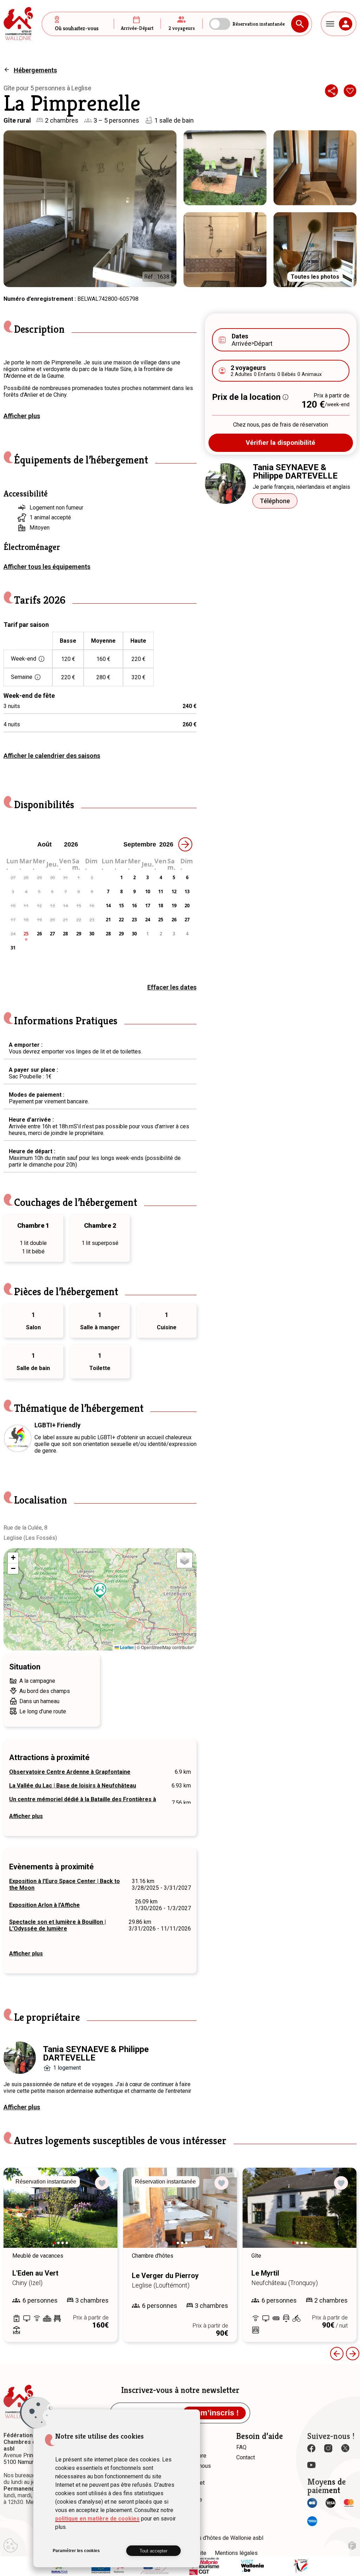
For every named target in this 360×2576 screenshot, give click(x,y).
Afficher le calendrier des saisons (52, 756)
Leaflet (126, 1647)
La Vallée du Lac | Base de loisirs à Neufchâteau (73, 1786)
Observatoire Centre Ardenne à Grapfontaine (70, 1772)
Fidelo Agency (352, 2546)
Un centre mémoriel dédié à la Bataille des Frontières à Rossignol (83, 1803)
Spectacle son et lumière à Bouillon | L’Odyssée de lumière (57, 1925)
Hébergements (35, 70)
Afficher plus (22, 416)
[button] (100, 1591)
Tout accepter (153, 2551)
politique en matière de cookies (97, 2519)
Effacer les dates (172, 987)
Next (102, 2214)
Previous (337, 2354)
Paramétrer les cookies (76, 2551)
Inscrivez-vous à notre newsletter (180, 2390)
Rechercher (300, 24)
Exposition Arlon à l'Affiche (44, 1905)
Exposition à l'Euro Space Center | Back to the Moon (65, 1884)
